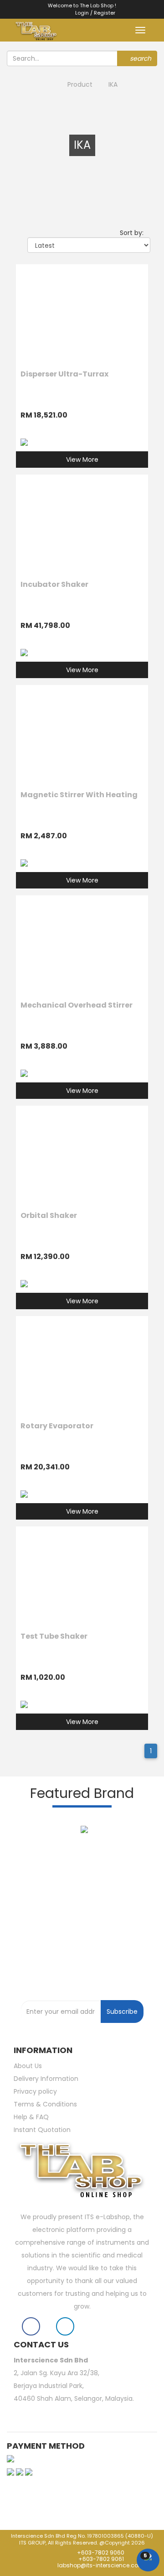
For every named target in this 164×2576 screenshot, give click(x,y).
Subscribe (122, 2012)
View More (82, 460)
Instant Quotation (42, 2130)
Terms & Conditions (45, 2104)
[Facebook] (31, 2328)
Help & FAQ (31, 2117)
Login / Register (93, 13)
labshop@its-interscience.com (100, 2565)
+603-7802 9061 (101, 2559)
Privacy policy (35, 2091)
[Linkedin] (65, 2328)
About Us (28, 2066)
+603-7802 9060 (100, 2552)
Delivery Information (46, 2079)
